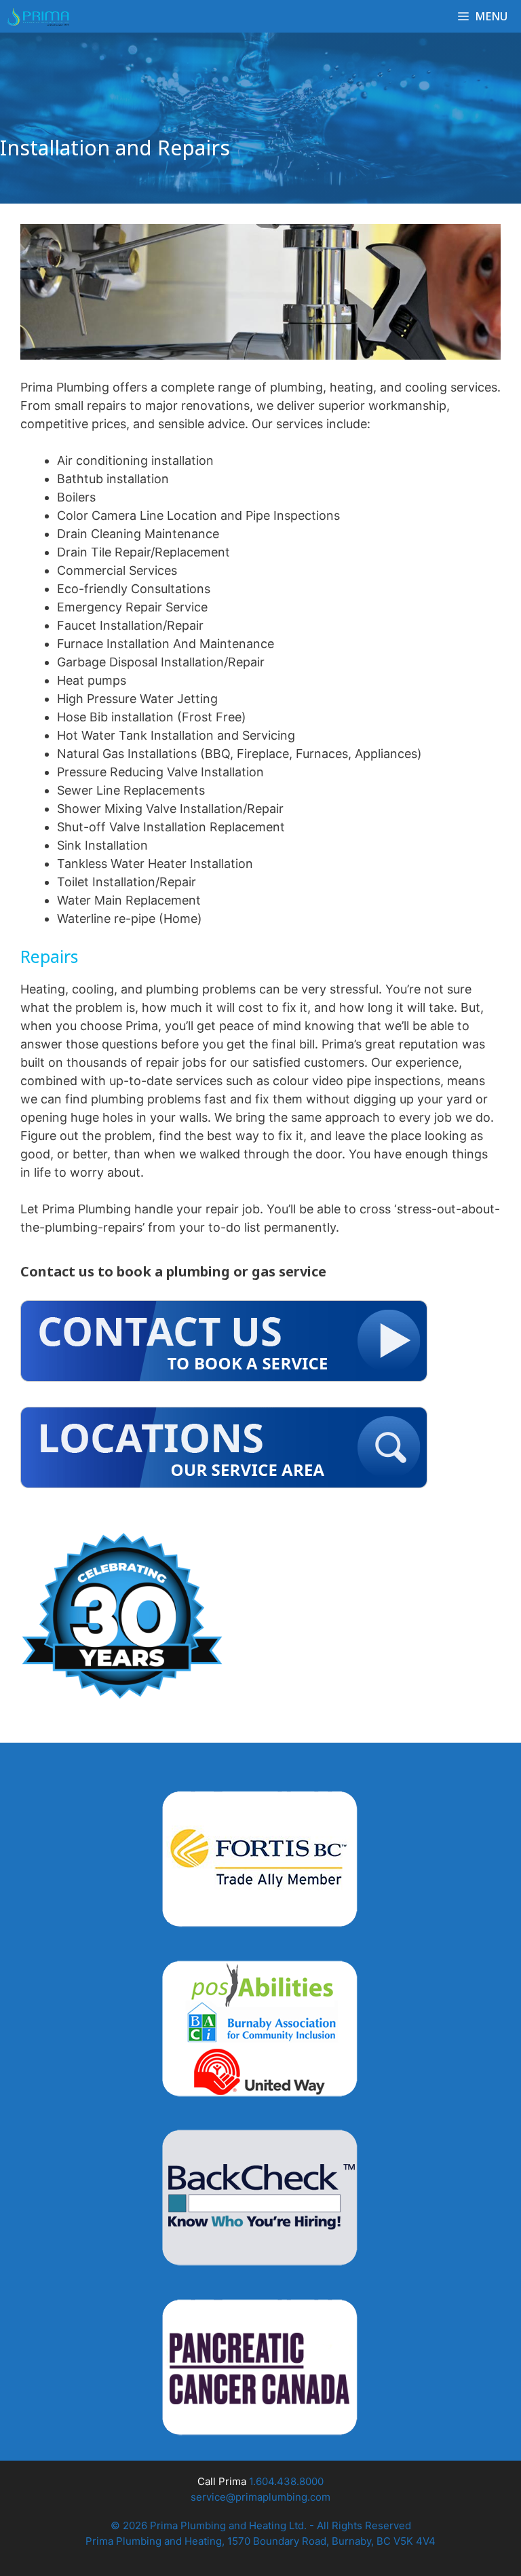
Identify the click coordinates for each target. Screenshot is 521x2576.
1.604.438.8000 (286, 2481)
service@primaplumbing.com (260, 2497)
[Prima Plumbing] (38, 16)
